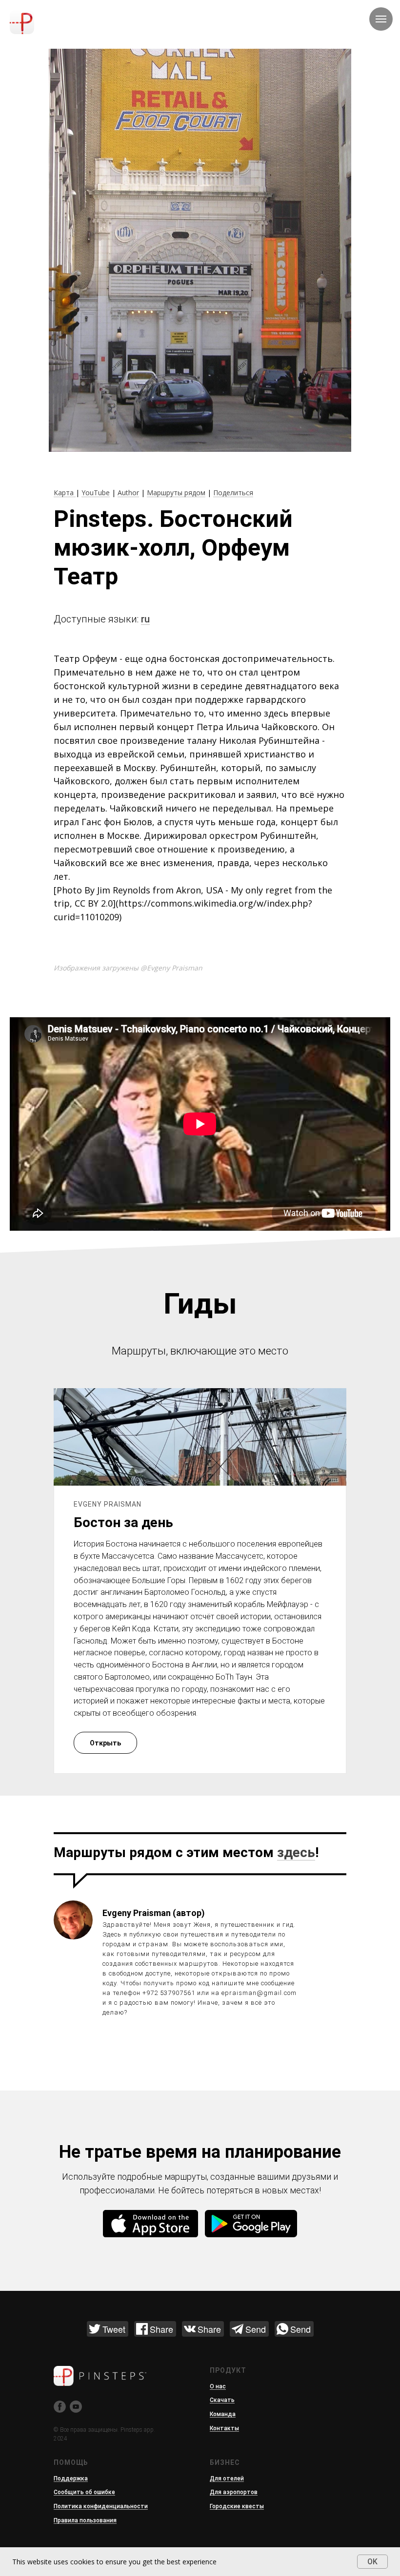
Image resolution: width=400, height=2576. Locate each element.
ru (145, 619)
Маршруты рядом (176, 493)
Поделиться (233, 493)
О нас (218, 2386)
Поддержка (71, 2479)
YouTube (96, 493)
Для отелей (227, 2479)
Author (128, 493)
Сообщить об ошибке (84, 2492)
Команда (223, 2414)
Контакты (224, 2428)
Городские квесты (237, 2506)
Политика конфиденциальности (101, 2506)
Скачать (222, 2400)
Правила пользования (85, 2520)
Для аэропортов (234, 2492)
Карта (65, 493)
